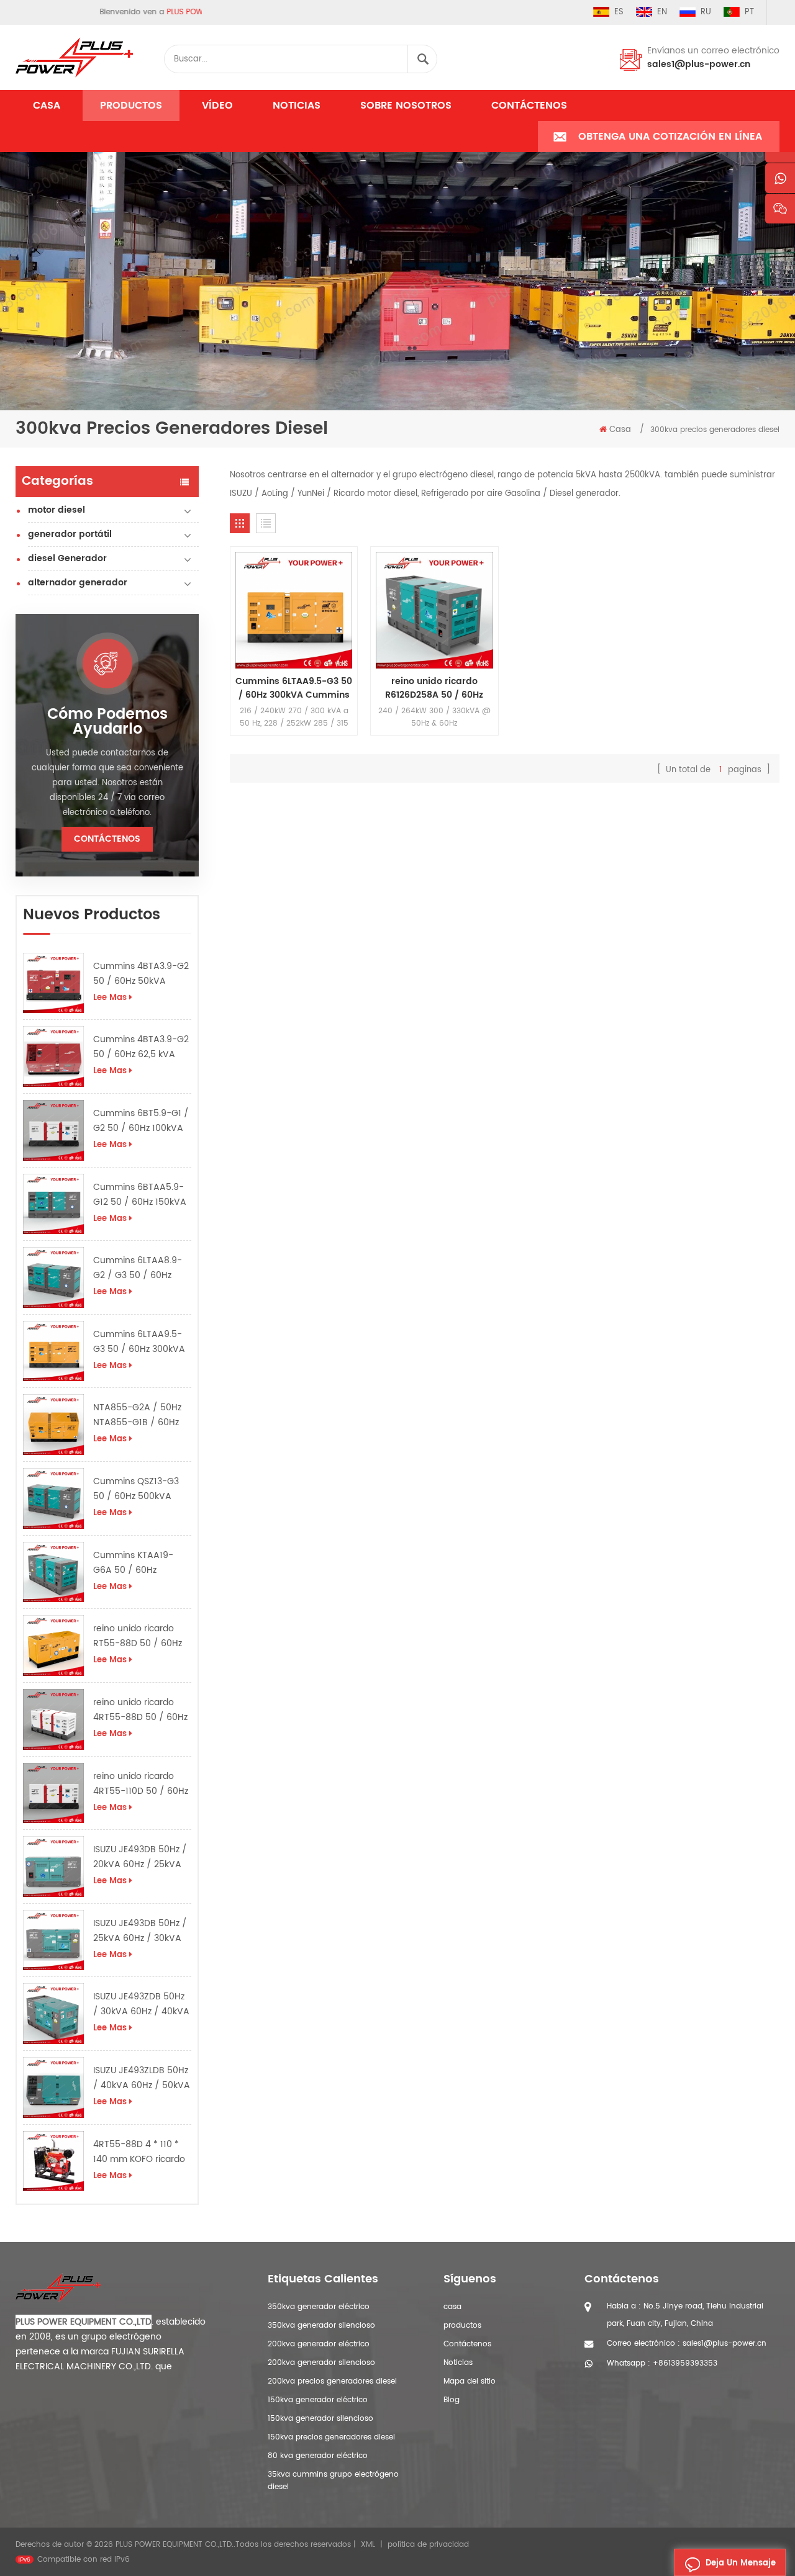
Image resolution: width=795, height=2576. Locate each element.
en (662, 12)
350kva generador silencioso (321, 2326)
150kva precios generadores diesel (331, 2437)
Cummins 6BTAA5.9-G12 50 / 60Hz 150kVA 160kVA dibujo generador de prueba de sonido (140, 1195)
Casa (47, 106)
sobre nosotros (406, 106)
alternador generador (78, 583)
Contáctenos (529, 106)
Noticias (297, 106)
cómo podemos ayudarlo (107, 722)
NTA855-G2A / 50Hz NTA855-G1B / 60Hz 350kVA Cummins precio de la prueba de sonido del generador (142, 1415)
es (619, 12)
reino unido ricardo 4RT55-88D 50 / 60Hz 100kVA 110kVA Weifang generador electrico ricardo (140, 1710)
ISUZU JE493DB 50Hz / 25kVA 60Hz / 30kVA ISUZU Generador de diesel (140, 1931)
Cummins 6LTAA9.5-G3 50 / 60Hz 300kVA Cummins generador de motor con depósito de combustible (142, 1342)
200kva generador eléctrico (319, 2344)
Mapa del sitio (470, 2381)
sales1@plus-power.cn (699, 64)
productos (462, 2326)
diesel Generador (67, 558)
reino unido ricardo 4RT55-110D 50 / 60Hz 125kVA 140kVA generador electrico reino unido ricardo (141, 1784)
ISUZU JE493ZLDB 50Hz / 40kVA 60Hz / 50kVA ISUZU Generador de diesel (142, 2078)
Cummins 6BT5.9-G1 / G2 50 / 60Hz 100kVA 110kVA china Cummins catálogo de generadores (141, 1121)
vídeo (217, 106)
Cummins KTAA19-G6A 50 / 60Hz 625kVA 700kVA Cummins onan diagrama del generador (133, 1563)
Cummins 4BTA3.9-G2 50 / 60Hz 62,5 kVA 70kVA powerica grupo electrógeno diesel (142, 1047)
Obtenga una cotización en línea (670, 137)
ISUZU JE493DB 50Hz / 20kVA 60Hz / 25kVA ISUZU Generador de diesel (140, 1857)
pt (749, 12)
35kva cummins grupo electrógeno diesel (333, 2481)
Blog (452, 2400)
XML (368, 2545)
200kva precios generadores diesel (332, 2381)
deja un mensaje (741, 2563)
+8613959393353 (685, 2363)
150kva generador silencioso (320, 2419)
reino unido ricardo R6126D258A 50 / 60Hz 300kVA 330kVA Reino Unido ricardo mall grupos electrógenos (434, 688)
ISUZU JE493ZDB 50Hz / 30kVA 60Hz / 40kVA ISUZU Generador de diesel (141, 2004)
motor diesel (57, 510)
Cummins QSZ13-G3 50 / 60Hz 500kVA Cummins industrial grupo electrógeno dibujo (136, 1489)
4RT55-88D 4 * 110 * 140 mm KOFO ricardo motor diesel (139, 2152)
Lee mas (110, 998)
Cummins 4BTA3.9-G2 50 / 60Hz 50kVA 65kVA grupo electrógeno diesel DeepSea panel (141, 974)
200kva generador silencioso (321, 2363)
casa (452, 2307)
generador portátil (70, 534)
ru (706, 12)
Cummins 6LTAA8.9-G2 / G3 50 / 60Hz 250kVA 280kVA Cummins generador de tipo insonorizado (138, 1268)
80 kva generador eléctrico (318, 2456)
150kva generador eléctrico (318, 2400)
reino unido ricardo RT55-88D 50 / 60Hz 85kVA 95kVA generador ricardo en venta (139, 1636)
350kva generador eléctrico (319, 2307)
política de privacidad (428, 2545)
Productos (131, 106)
